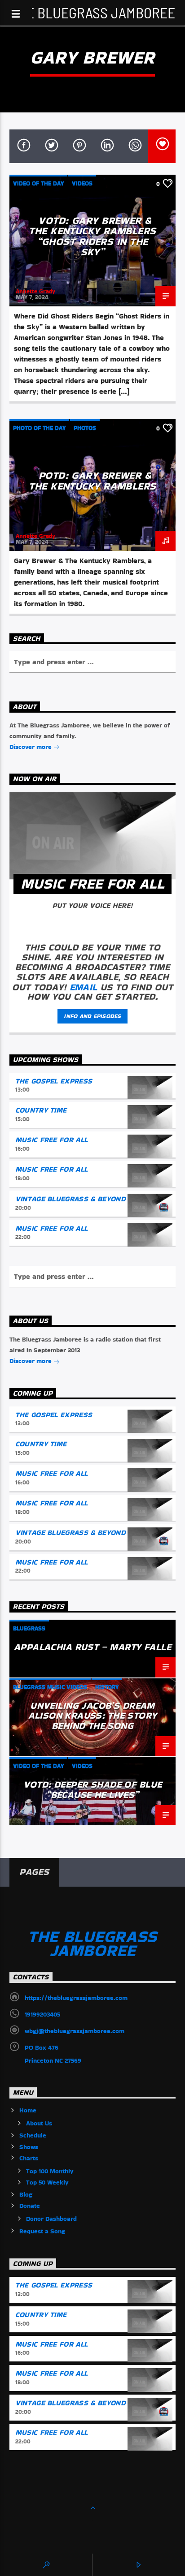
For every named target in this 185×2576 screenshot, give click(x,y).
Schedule (33, 2135)
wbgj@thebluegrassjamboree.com (75, 2031)
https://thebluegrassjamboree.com (76, 1998)
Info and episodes (92, 1016)
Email (84, 987)
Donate (30, 2206)
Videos (82, 183)
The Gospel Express (54, 1081)
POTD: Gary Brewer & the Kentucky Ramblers (92, 481)
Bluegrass (29, 1628)
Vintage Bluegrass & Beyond (70, 1199)
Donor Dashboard (51, 2219)
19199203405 (42, 2014)
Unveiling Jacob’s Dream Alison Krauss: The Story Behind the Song (93, 1716)
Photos (85, 428)
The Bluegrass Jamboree (93, 12)
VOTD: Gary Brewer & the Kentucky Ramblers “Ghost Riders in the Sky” (92, 236)
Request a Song (42, 2231)
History (107, 1687)
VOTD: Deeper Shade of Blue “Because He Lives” (93, 1789)
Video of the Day (38, 183)
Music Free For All (52, 1140)
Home (28, 2110)
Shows (29, 2147)
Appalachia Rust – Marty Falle (92, 1647)
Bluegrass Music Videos (50, 1687)
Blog (26, 2194)
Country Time (41, 1110)
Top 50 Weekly (47, 2182)
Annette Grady (35, 291)
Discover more (31, 747)
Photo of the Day (39, 428)
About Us (39, 2123)
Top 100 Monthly (50, 2171)
